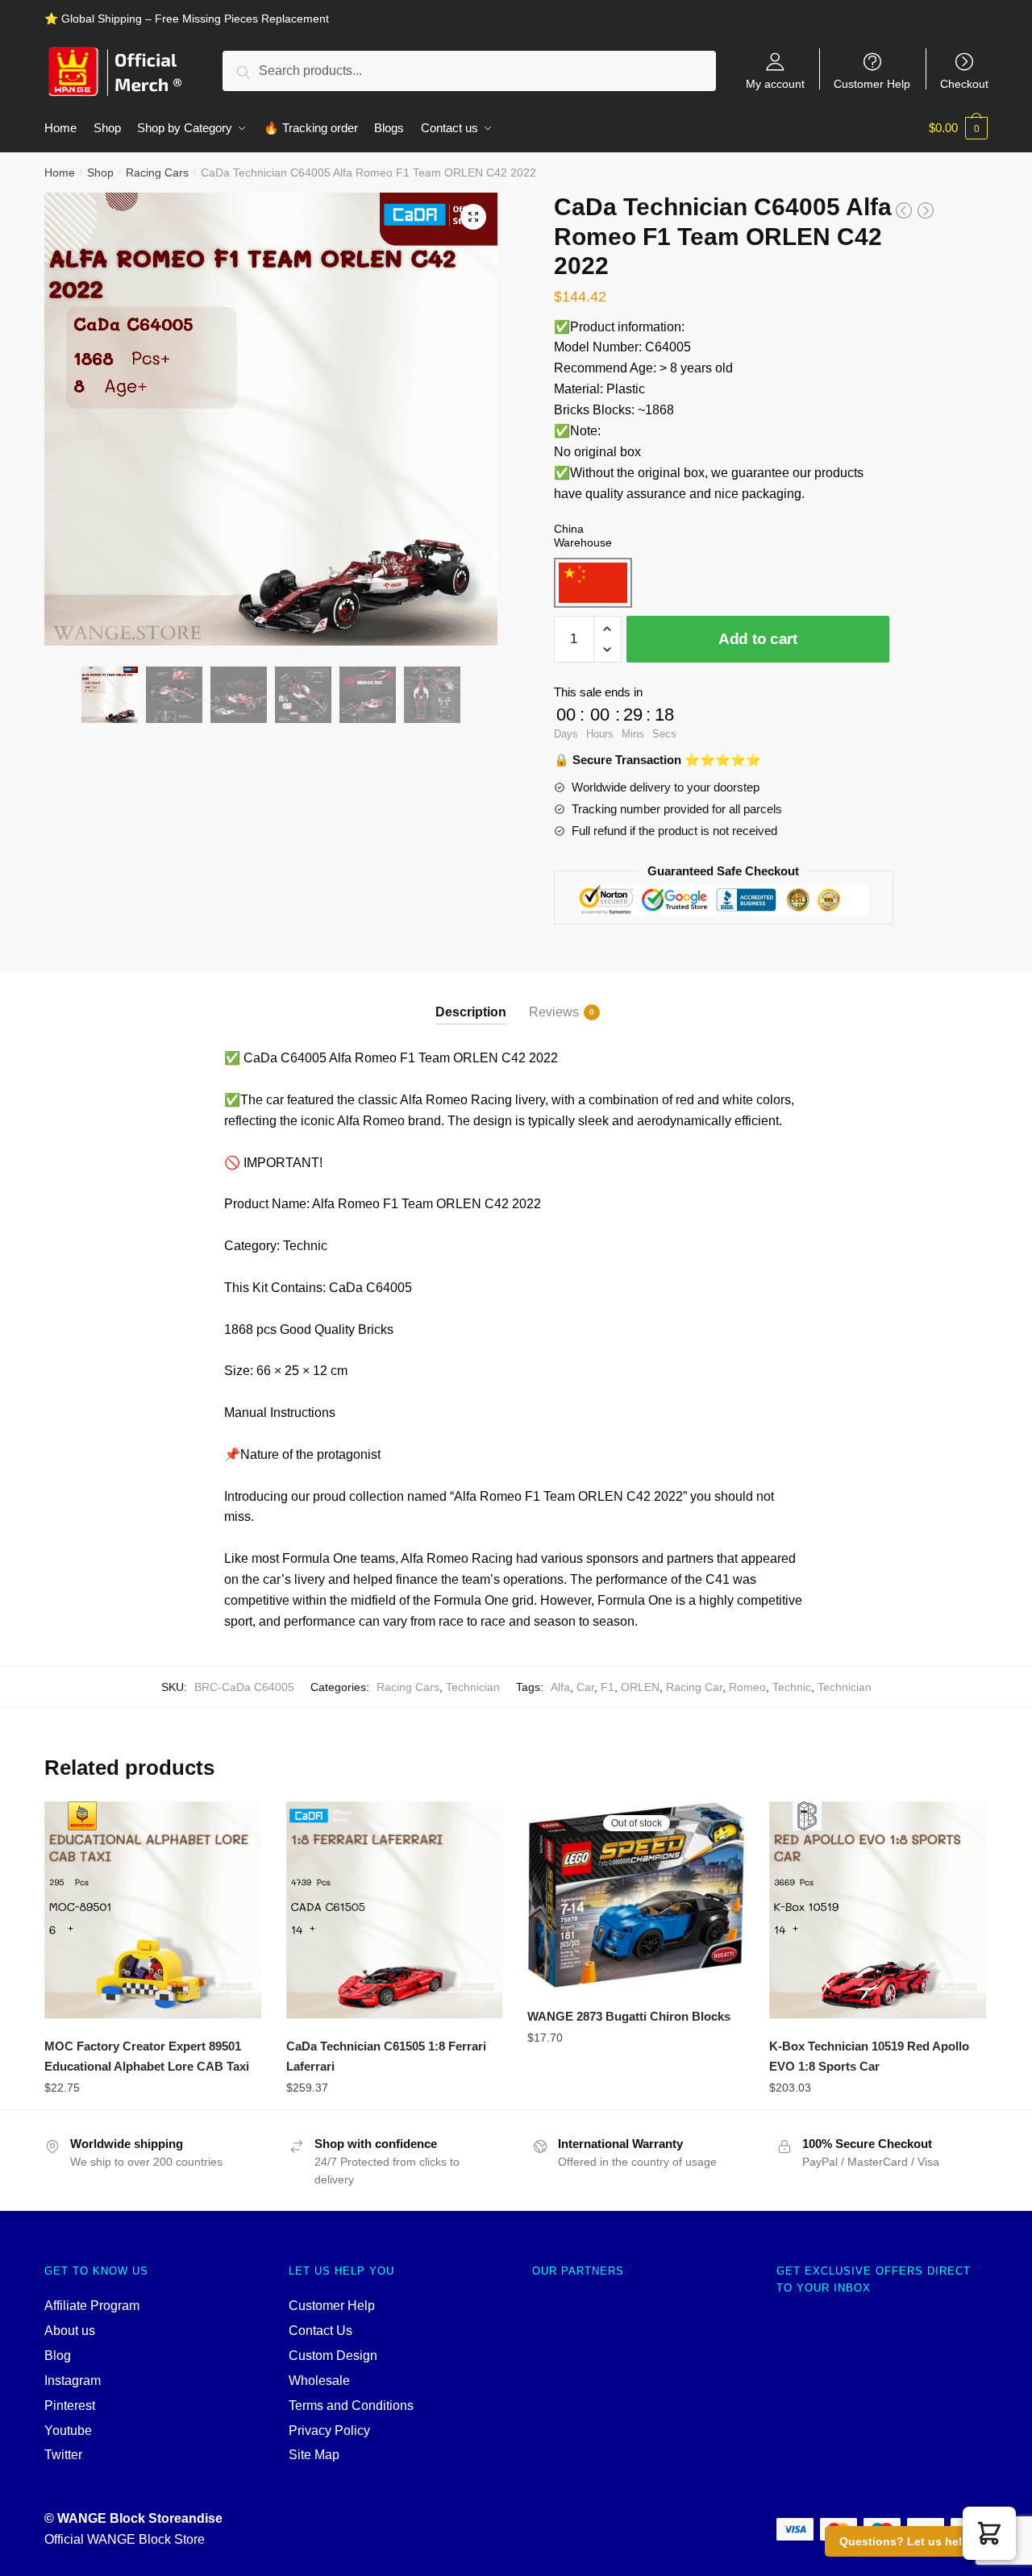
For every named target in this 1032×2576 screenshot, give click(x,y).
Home (60, 172)
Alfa (560, 1687)
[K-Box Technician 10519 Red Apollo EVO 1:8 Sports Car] (878, 1910)
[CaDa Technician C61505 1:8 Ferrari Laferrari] (395, 1910)
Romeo (747, 1687)
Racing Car (694, 1687)
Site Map (314, 2455)
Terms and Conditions (351, 2406)
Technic (792, 1687)
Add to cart (758, 639)
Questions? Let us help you (916, 2541)
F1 (608, 1687)
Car (585, 1687)
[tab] (471, 998)
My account (775, 83)
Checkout (964, 83)
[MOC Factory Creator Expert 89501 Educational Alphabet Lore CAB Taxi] (153, 1910)
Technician (473, 1687)
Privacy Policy (329, 2431)
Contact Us (320, 2331)
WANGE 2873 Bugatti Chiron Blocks (629, 2016)
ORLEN (640, 1687)
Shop (100, 172)
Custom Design (333, 2356)
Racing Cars (157, 172)
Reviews (554, 1012)
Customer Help (872, 83)
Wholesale (319, 2381)
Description (471, 1012)
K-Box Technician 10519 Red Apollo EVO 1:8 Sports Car (869, 2056)
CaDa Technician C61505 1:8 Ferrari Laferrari (386, 2056)
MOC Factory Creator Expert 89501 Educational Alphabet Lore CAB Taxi (147, 2056)
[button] (989, 2533)
